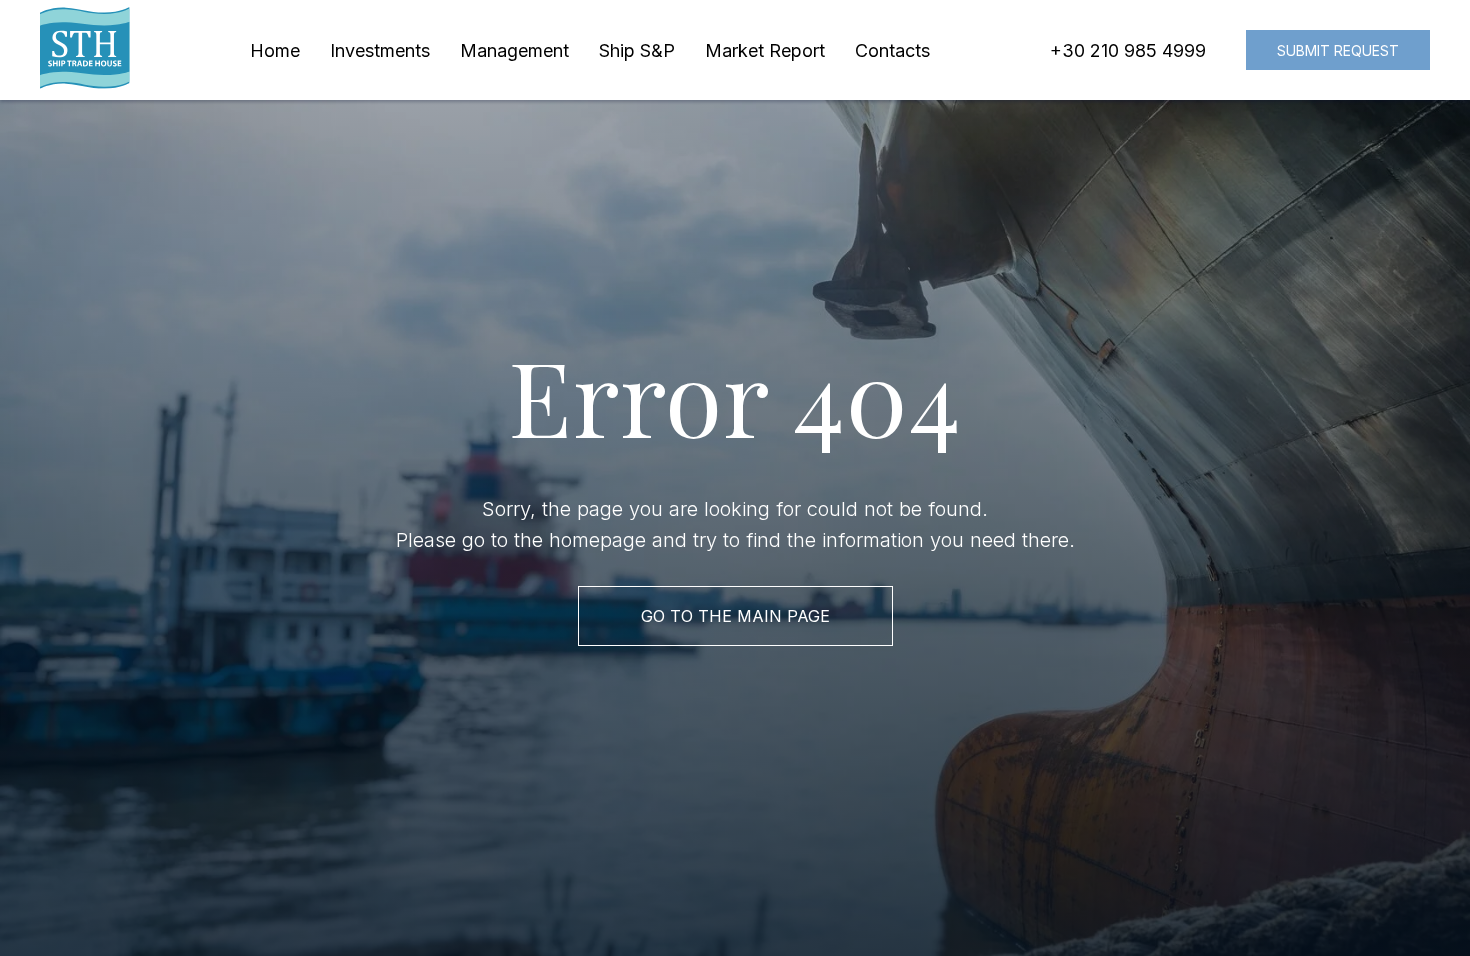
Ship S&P (637, 50)
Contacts (892, 50)
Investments (380, 50)
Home (275, 50)
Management (514, 50)
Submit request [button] (1338, 50)
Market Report (765, 50)
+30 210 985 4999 (1128, 50)
